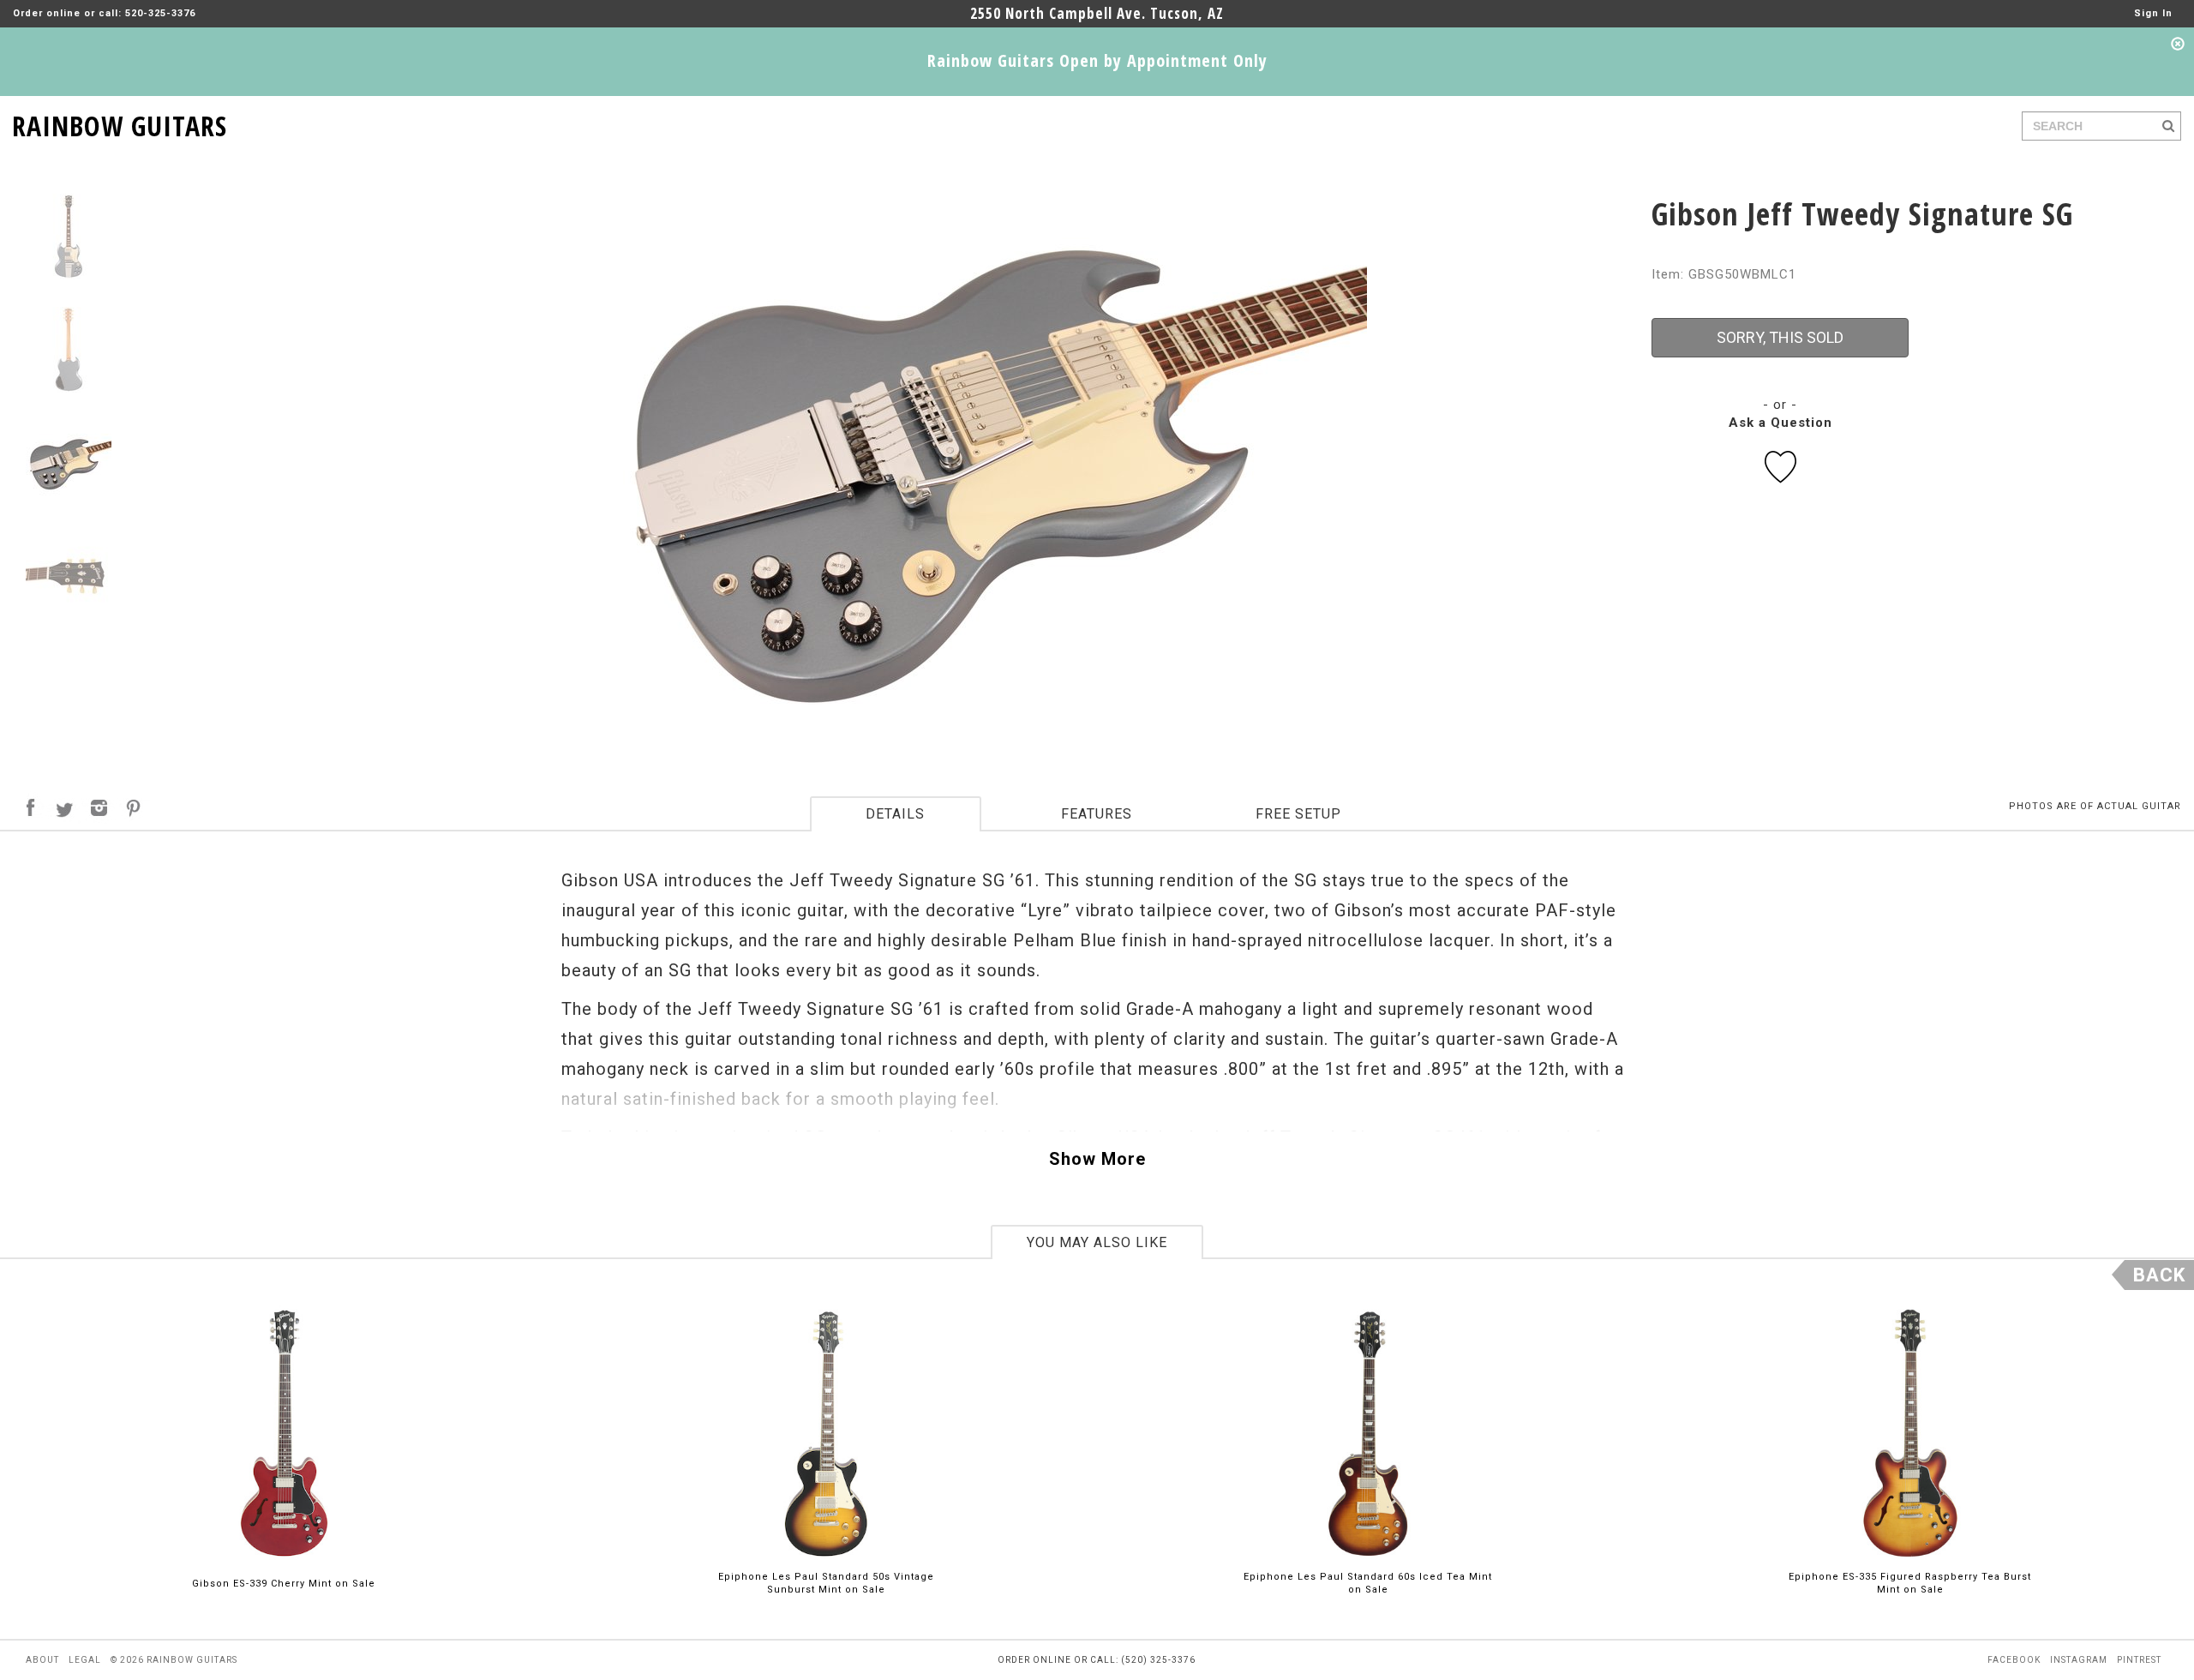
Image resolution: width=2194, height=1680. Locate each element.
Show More (1097, 1159)
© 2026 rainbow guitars (174, 1660)
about (42, 1660)
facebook (2014, 1660)
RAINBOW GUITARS (120, 123)
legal (85, 1660)
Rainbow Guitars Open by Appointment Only (1097, 60)
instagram (2079, 1660)
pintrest (2139, 1660)
